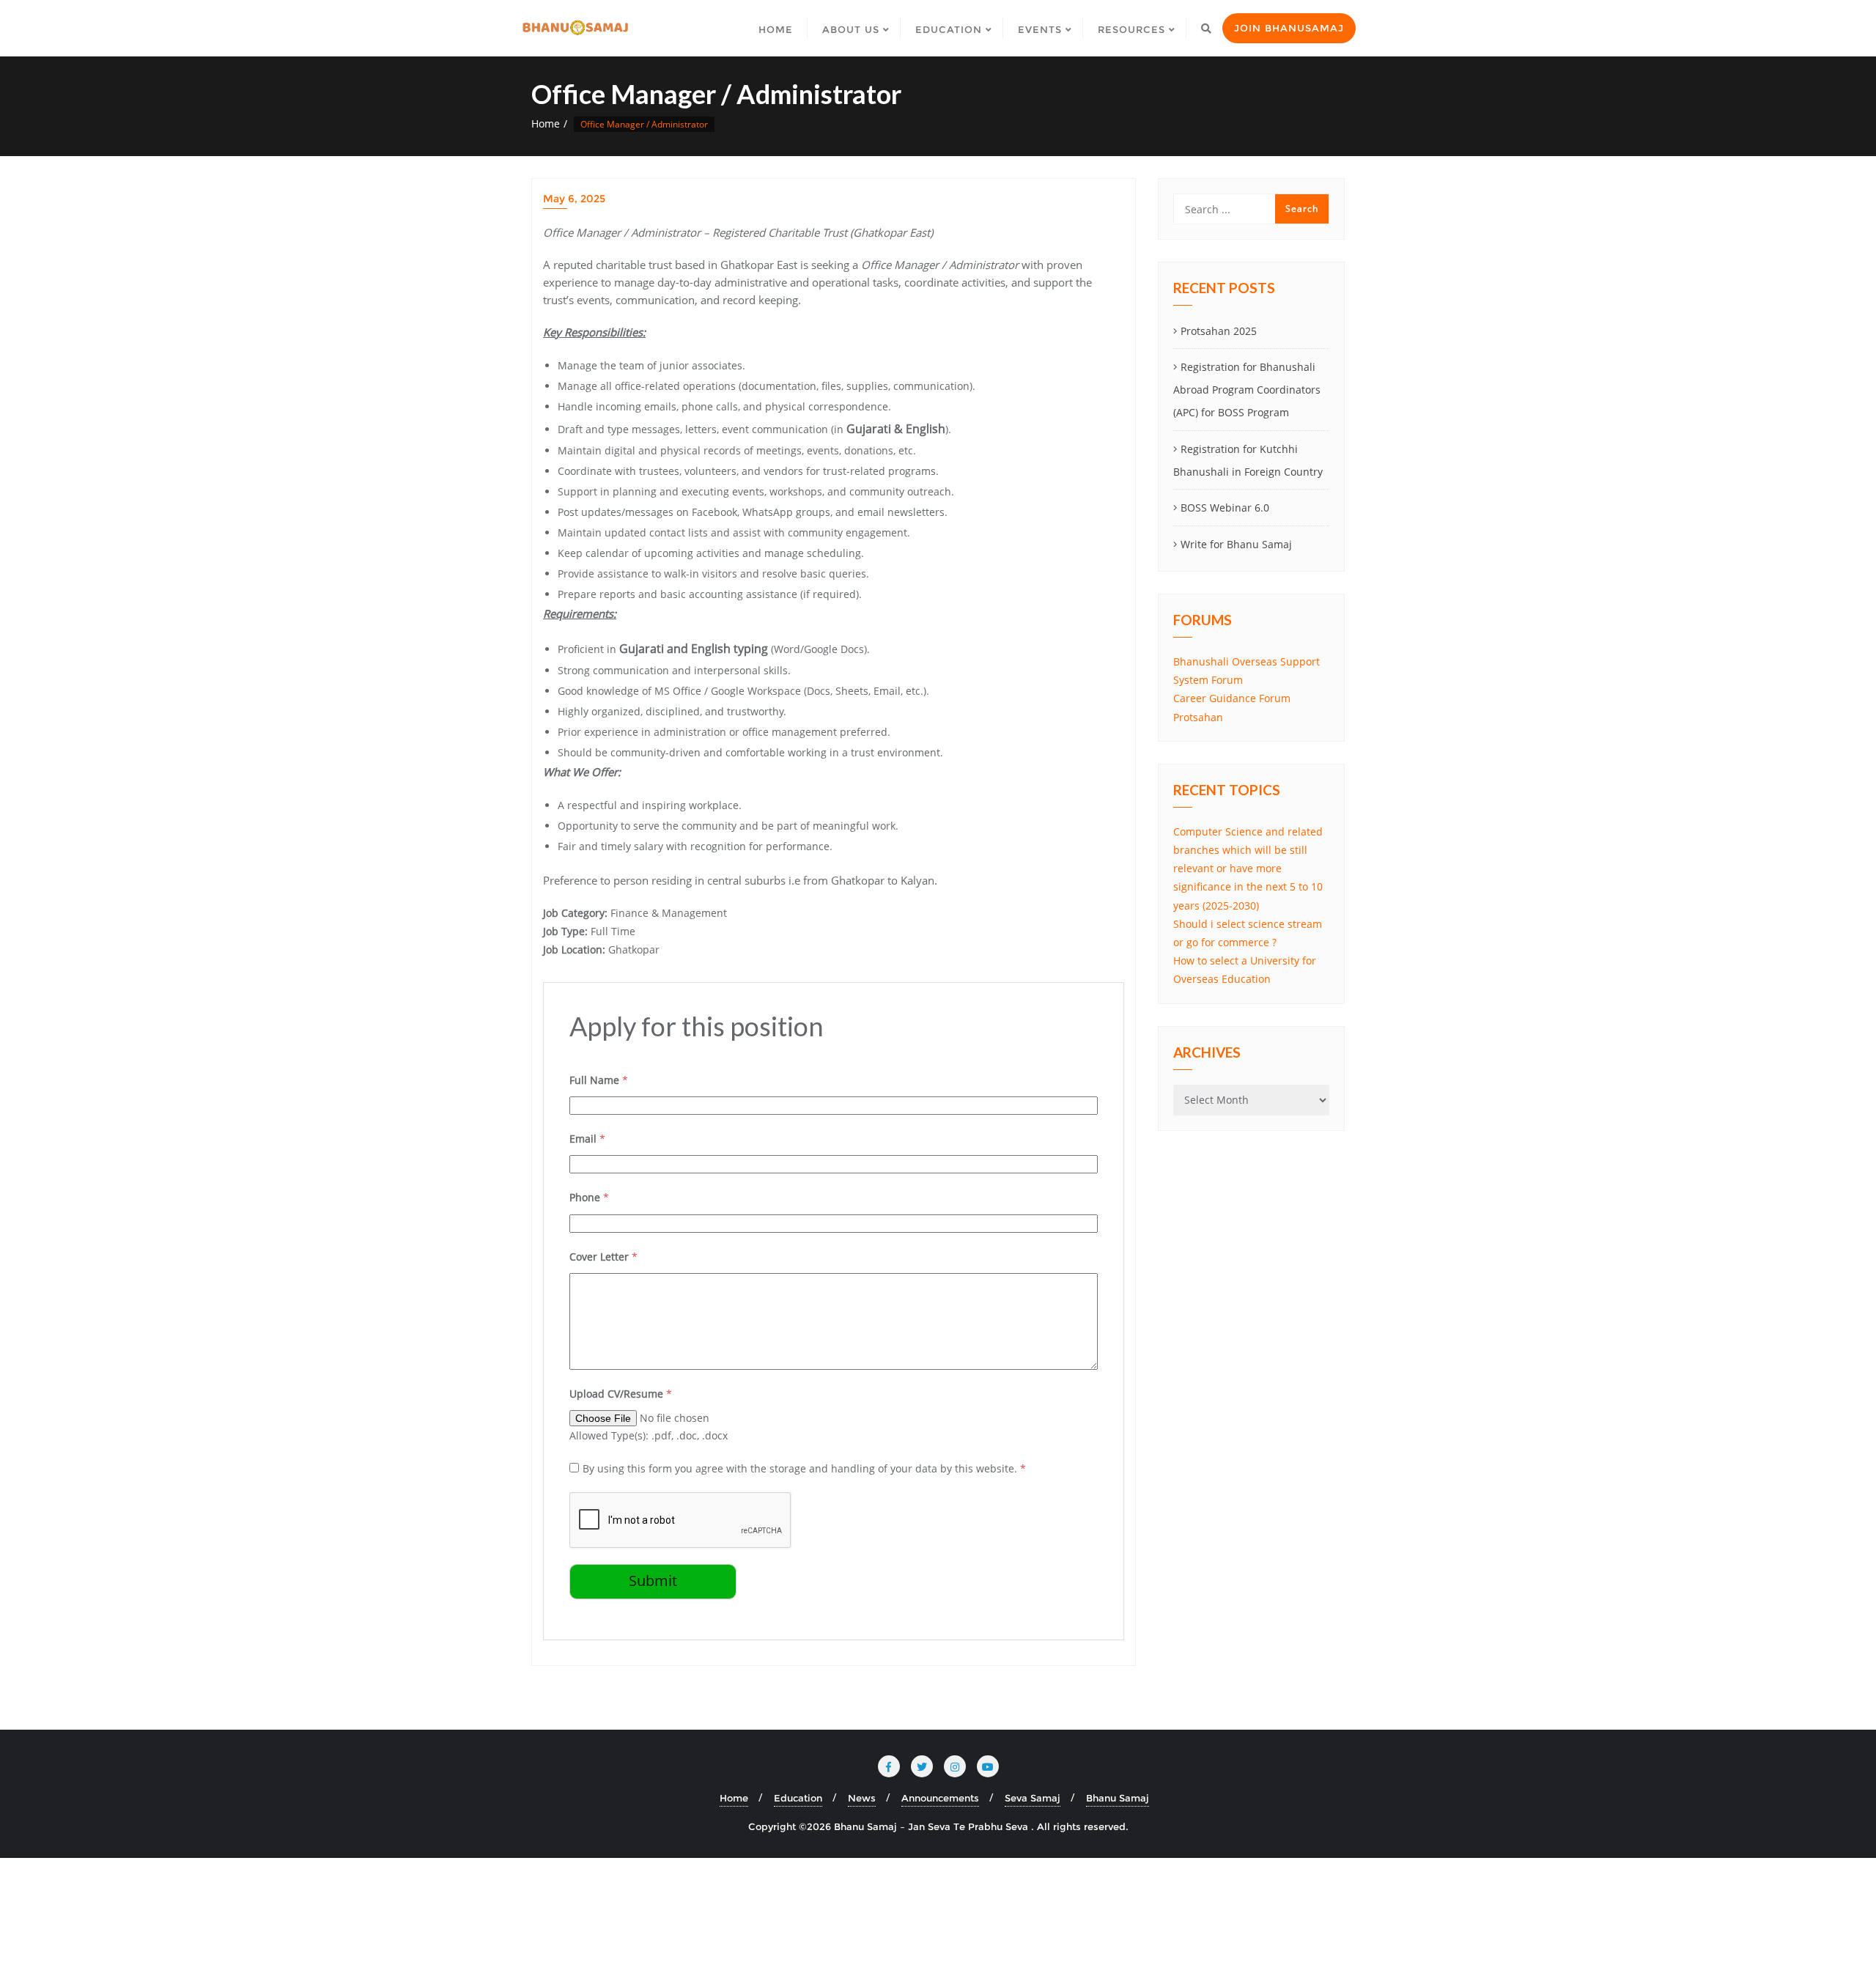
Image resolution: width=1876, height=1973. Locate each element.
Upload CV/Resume (621, 1394)
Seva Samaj (1033, 1798)
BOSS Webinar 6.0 (1225, 508)
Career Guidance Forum (1232, 698)
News (862, 1798)
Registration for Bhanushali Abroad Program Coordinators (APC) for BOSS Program (1247, 390)
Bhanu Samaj (1118, 1798)
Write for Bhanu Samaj (1236, 544)
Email (587, 1139)
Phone (589, 1197)
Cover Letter (603, 1257)
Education (798, 1798)
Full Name (599, 1080)
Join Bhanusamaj (1289, 28)
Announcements (940, 1798)
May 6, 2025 (574, 199)
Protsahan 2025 (1219, 331)
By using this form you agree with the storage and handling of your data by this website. (804, 1468)
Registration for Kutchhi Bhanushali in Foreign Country (1248, 460)
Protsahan (1198, 717)
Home (546, 123)
